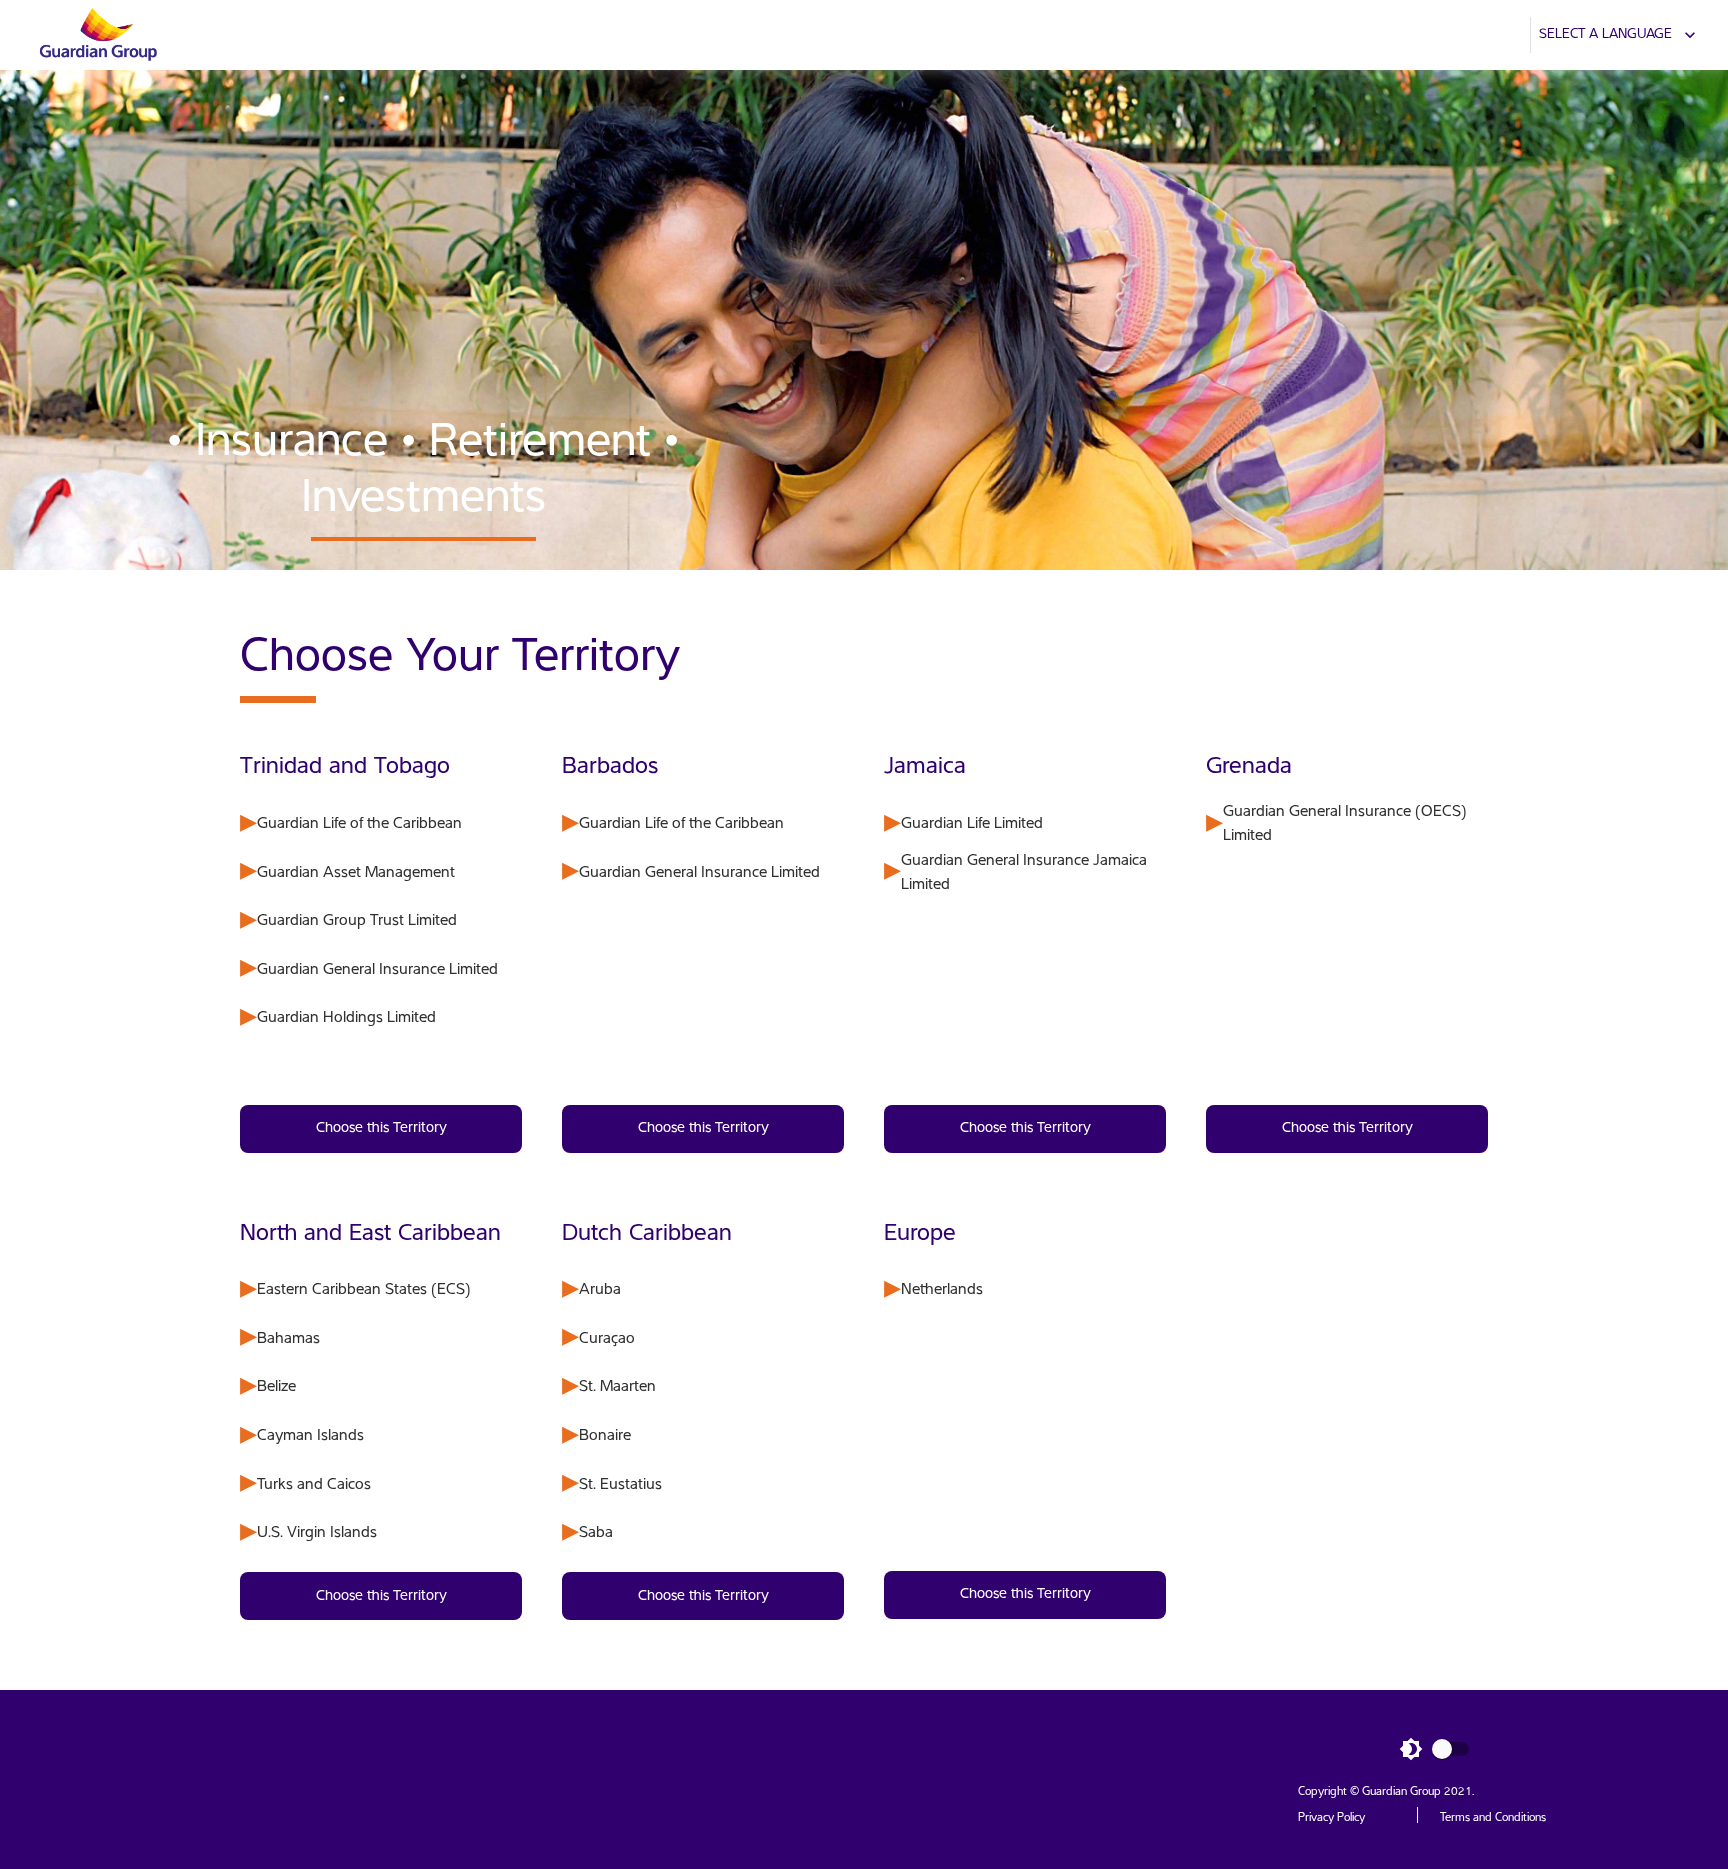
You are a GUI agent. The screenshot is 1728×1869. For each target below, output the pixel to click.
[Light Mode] (1440, 1749)
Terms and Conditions (1493, 1818)
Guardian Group (1401, 1792)
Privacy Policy (1331, 1818)
